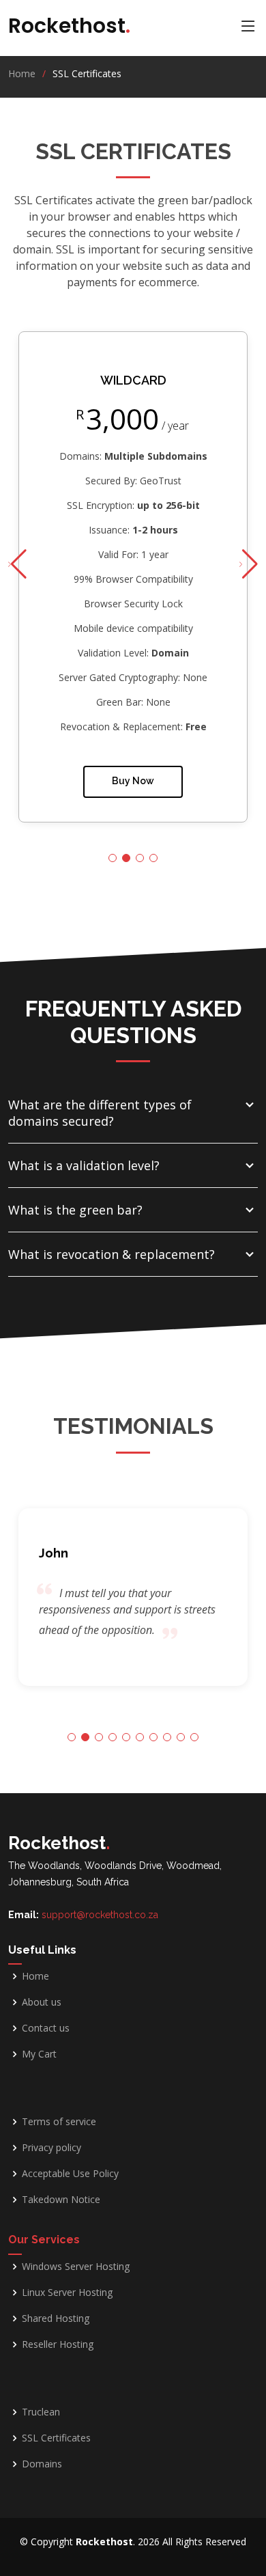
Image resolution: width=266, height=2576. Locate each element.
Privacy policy (51, 2148)
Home (22, 73)
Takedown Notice (61, 2200)
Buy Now (133, 781)
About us (42, 2002)
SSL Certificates (56, 2438)
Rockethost (69, 26)
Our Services (44, 2240)
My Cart (39, 2054)
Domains (42, 2464)
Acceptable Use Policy (70, 2174)
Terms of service (59, 2122)
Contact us (46, 2028)
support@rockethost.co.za (100, 1915)
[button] (249, 564)
